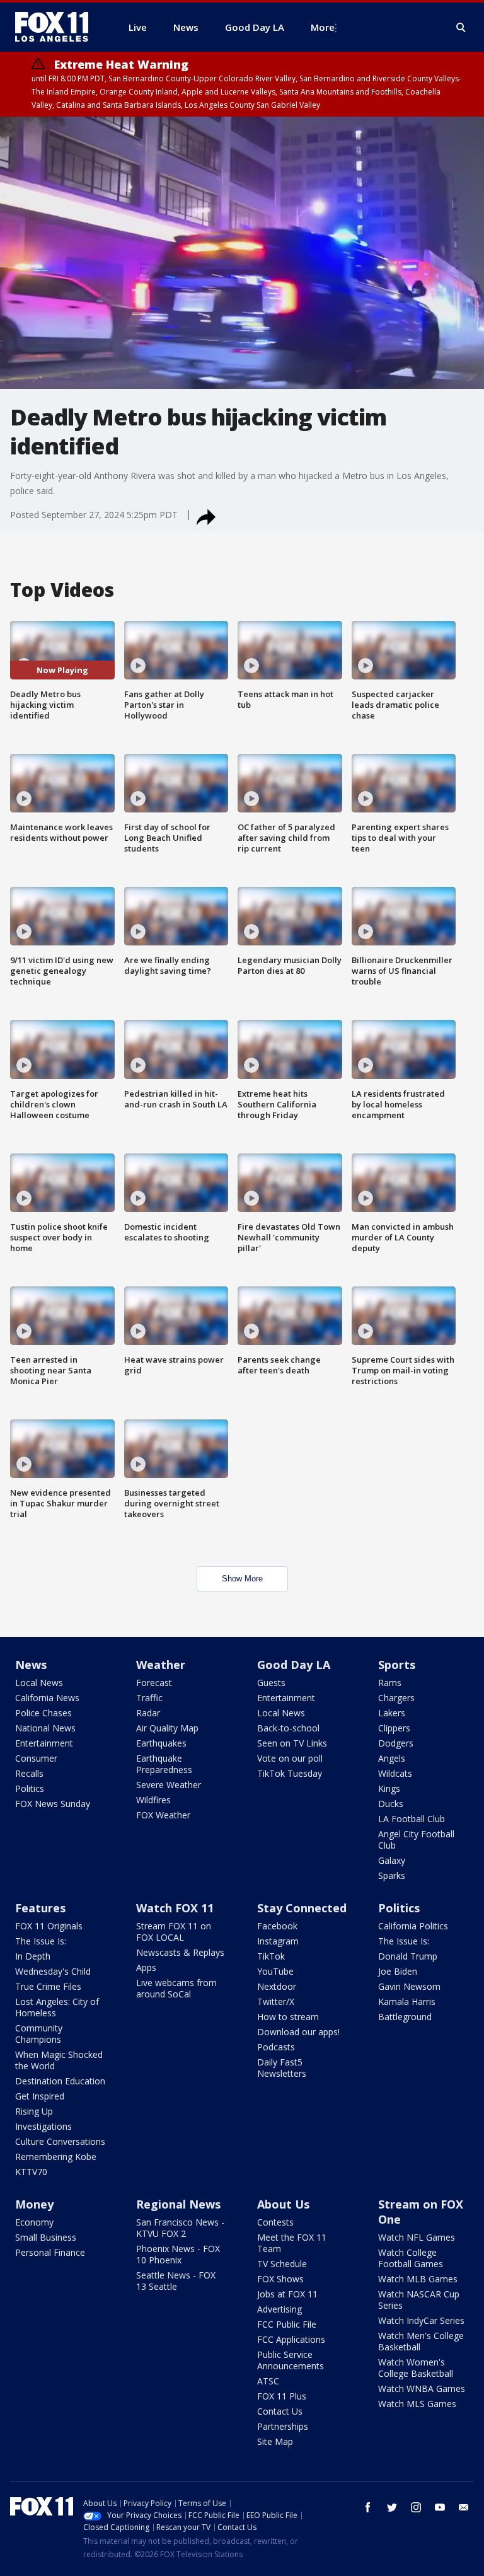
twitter (392, 2507)
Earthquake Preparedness (164, 1764)
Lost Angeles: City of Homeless (57, 2007)
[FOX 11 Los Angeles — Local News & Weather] (57, 27)
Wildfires (153, 1800)
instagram (416, 2507)
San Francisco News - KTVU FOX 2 (180, 2228)
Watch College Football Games (411, 2258)
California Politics (413, 1926)
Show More (242, 1579)
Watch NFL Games (417, 2237)
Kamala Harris (407, 2001)
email (464, 2507)
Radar (148, 1713)
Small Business (46, 2237)
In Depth (33, 1956)
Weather (161, 1665)
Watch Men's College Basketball (421, 2341)
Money (34, 2204)
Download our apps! (298, 2032)
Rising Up (34, 2111)
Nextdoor (277, 1986)
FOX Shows (280, 2279)
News (31, 1665)
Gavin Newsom (409, 1986)
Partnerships (283, 2426)
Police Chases (43, 1713)
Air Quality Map (167, 1728)
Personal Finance (50, 2252)
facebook (368, 2507)
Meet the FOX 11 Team (292, 2243)
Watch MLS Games (417, 2404)
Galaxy (392, 1860)
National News (45, 1728)
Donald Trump (408, 1956)
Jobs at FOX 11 (287, 2294)
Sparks (392, 1875)
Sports (397, 1665)
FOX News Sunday (53, 1804)
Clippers (394, 1728)
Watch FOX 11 (175, 1908)
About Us (283, 2204)
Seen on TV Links (292, 1743)
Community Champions (39, 2034)
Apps (146, 1967)
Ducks (391, 1804)
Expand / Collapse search (461, 28)
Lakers (392, 1713)
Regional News (178, 2204)
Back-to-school (288, 1728)
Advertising (279, 2309)
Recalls (29, 1773)
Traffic (149, 1698)
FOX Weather (163, 1815)
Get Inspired (40, 2096)
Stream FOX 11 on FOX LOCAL (174, 1932)
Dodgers (396, 1743)
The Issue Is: (41, 1941)
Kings (389, 1788)
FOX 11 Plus (282, 2396)
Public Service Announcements (291, 2360)
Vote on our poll (290, 1758)
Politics (30, 1788)
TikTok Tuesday (290, 1773)
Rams (390, 1683)
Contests (275, 2222)
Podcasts (276, 2047)
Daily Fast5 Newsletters (282, 2068)
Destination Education (60, 2081)
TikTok (271, 1956)
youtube (440, 2507)
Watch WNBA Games (422, 2388)
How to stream (288, 2017)
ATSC (268, 2381)
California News (47, 1698)
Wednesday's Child (53, 1971)
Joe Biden (398, 1971)
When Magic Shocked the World (59, 2060)
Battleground (405, 2017)
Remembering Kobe (56, 2157)
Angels (392, 1758)
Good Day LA (294, 1665)
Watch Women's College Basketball (416, 2368)
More (323, 27)
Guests (271, 1683)
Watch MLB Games (418, 2279)
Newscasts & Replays (180, 1952)
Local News (39, 1683)
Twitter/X (276, 2001)
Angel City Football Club (416, 1840)
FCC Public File (287, 2324)
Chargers (396, 1698)
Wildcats (395, 1773)
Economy (34, 2222)
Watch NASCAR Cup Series (419, 2300)
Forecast (154, 1683)
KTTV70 (31, 2172)
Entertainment (44, 1743)
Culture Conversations (60, 2141)
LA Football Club (412, 1819)
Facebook (277, 1926)
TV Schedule (282, 2264)
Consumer (36, 1758)
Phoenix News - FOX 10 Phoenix (178, 2254)
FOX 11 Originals (49, 1926)
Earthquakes (161, 1743)
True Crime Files (48, 1986)
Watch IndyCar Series (421, 2320)
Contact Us (280, 2411)
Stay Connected (302, 1908)
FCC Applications (291, 2339)
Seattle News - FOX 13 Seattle (176, 2281)
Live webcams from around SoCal (176, 1988)
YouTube (275, 1971)
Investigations (43, 2126)
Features (40, 1908)
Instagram (278, 1941)
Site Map (275, 2441)
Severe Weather (169, 1785)
